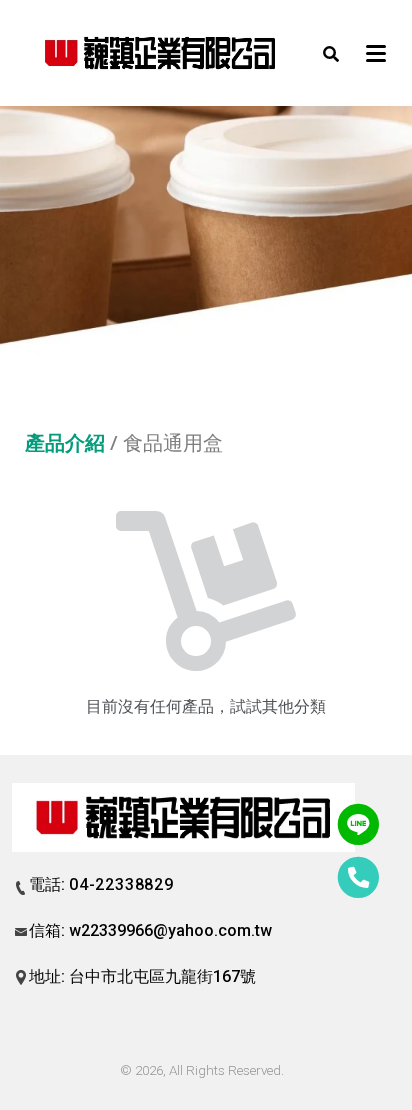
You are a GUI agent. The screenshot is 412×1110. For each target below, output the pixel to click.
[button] (331, 53)
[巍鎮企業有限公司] (161, 53)
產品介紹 (65, 442)
